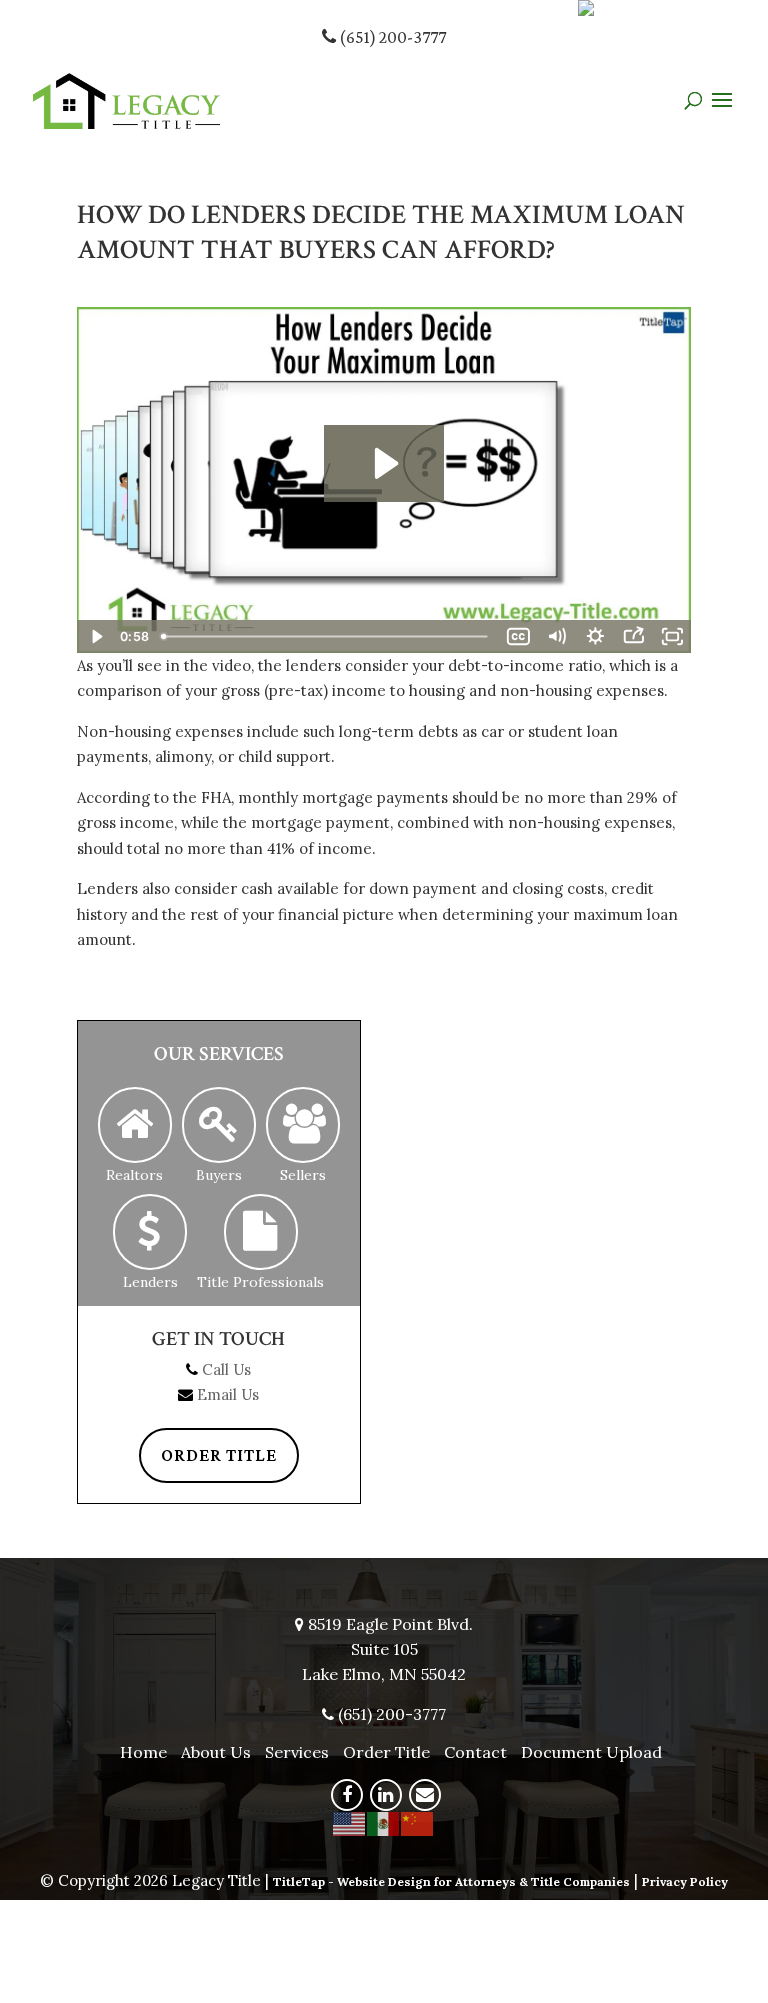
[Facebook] (347, 1795)
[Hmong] (418, 1822)
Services (297, 1752)
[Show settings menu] (595, 636)
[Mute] (557, 636)
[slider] (327, 636)
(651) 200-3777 (391, 37)
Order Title (219, 1455)
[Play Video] (96, 636)
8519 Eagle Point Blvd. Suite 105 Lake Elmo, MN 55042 (387, 1649)
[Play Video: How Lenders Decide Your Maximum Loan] (384, 463)
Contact (475, 1752)
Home (143, 1752)
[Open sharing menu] (633, 636)
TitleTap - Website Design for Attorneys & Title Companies (451, 1881)
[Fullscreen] (672, 636)
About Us (216, 1752)
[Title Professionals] (261, 1232)
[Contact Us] (425, 1795)
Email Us (228, 1394)
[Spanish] (384, 1822)
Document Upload (591, 1752)
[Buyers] (219, 1125)
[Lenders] (150, 1232)
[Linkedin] (386, 1795)
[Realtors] (135, 1125)
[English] (350, 1822)
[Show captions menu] (518, 636)
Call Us (226, 1369)
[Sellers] (303, 1125)
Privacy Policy (685, 1881)
